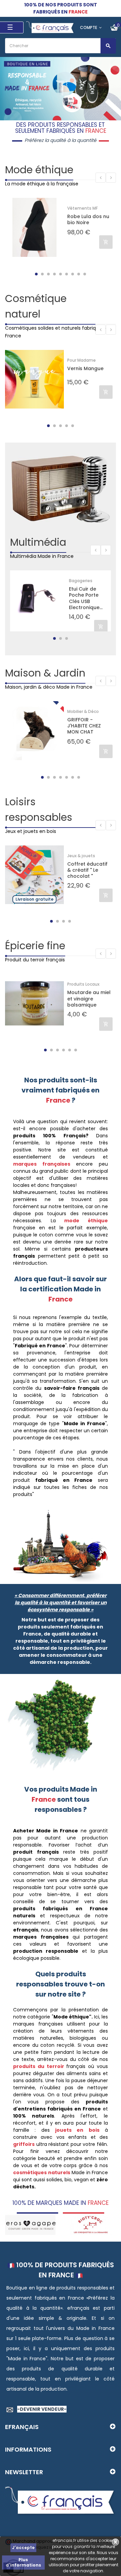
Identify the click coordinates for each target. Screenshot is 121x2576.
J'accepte (23, 2548)
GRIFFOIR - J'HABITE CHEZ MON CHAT (84, 726)
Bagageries (81, 581)
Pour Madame (82, 360)
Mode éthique (39, 170)
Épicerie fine (35, 946)
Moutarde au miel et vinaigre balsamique (89, 999)
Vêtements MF (83, 208)
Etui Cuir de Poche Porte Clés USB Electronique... (86, 598)
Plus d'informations (23, 2562)
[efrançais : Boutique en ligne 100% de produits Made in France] (50, 27)
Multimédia (38, 542)
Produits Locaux (83, 984)
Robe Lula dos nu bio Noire (88, 219)
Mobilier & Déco (83, 711)
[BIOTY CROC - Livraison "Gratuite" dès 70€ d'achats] (30, 2224)
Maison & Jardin (45, 673)
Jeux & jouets (81, 856)
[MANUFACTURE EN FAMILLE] (91, 2224)
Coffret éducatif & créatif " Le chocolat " (87, 870)
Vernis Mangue (85, 369)
